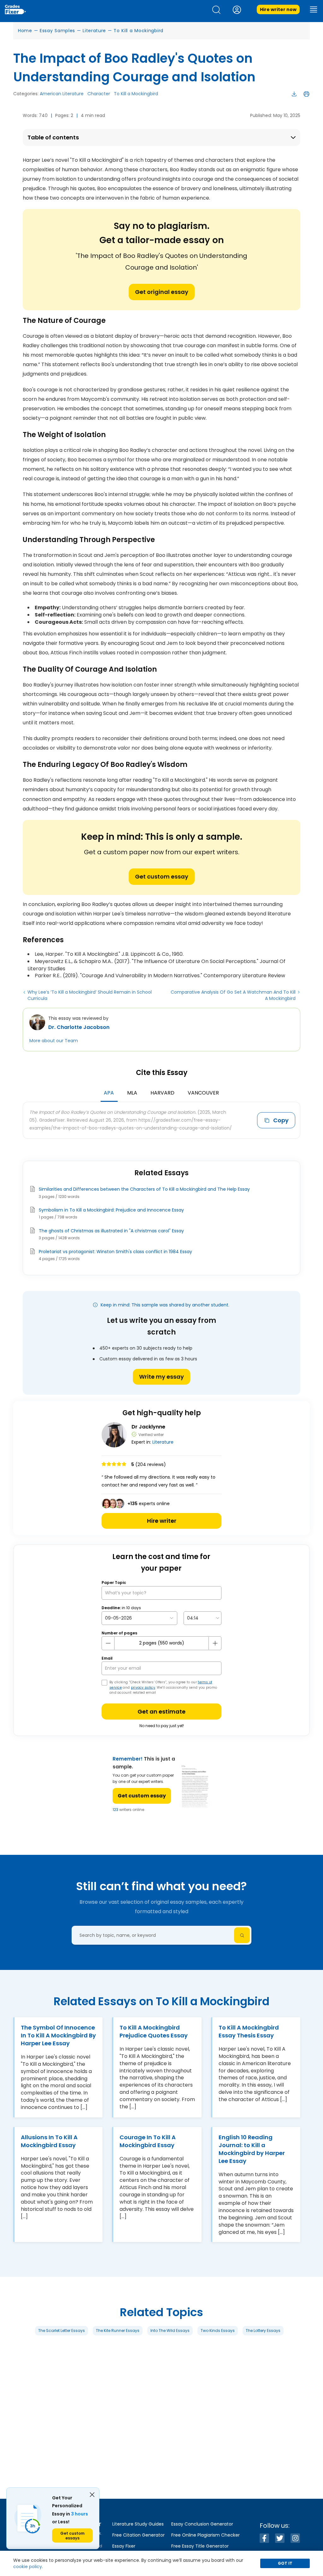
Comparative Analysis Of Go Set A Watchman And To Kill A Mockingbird (233, 995)
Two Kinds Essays (218, 2330)
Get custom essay (162, 876)
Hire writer (162, 1521)
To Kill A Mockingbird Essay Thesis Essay (249, 2031)
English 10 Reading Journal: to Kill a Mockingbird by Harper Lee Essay (252, 2149)
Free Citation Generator (138, 2535)
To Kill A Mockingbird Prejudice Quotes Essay (154, 2031)
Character (99, 94)
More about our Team (54, 1041)
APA (109, 1093)
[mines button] (108, 1643)
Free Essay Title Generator (200, 2546)
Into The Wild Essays (170, 2330)
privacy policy (143, 1688)
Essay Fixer (124, 2546)
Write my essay (161, 1377)
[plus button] (215, 1643)
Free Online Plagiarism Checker (206, 2535)
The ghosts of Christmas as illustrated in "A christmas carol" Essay (111, 1231)
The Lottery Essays (263, 2330)
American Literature (62, 94)
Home (25, 31)
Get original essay (162, 292)
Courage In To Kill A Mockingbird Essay (148, 2141)
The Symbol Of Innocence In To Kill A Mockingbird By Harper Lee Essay (58, 2035)
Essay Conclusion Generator (202, 2524)
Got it (285, 2563)
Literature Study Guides (138, 2524)
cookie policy (28, 2567)
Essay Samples (57, 31)
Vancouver (203, 1093)
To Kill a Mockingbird (138, 31)
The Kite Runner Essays (118, 2330)
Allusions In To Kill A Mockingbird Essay (49, 2141)
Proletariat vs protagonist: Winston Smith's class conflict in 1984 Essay (115, 1252)
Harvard (162, 1093)
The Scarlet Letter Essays (62, 2330)
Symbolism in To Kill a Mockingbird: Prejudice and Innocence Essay (111, 1210)
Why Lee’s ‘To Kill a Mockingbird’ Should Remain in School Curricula (90, 995)
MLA (132, 1093)
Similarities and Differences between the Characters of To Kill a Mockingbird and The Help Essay (144, 1189)
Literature (94, 31)
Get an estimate (161, 1711)
